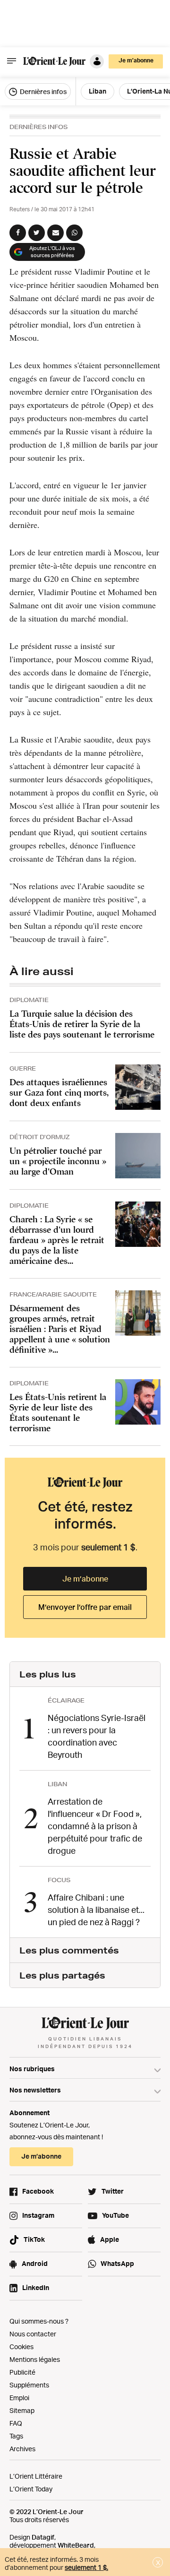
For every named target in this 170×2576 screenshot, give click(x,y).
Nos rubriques (32, 2069)
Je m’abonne (85, 1579)
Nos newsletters (35, 2090)
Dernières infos (42, 91)
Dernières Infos (38, 127)
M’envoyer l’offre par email (85, 1607)
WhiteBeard (76, 2545)
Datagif (43, 2537)
